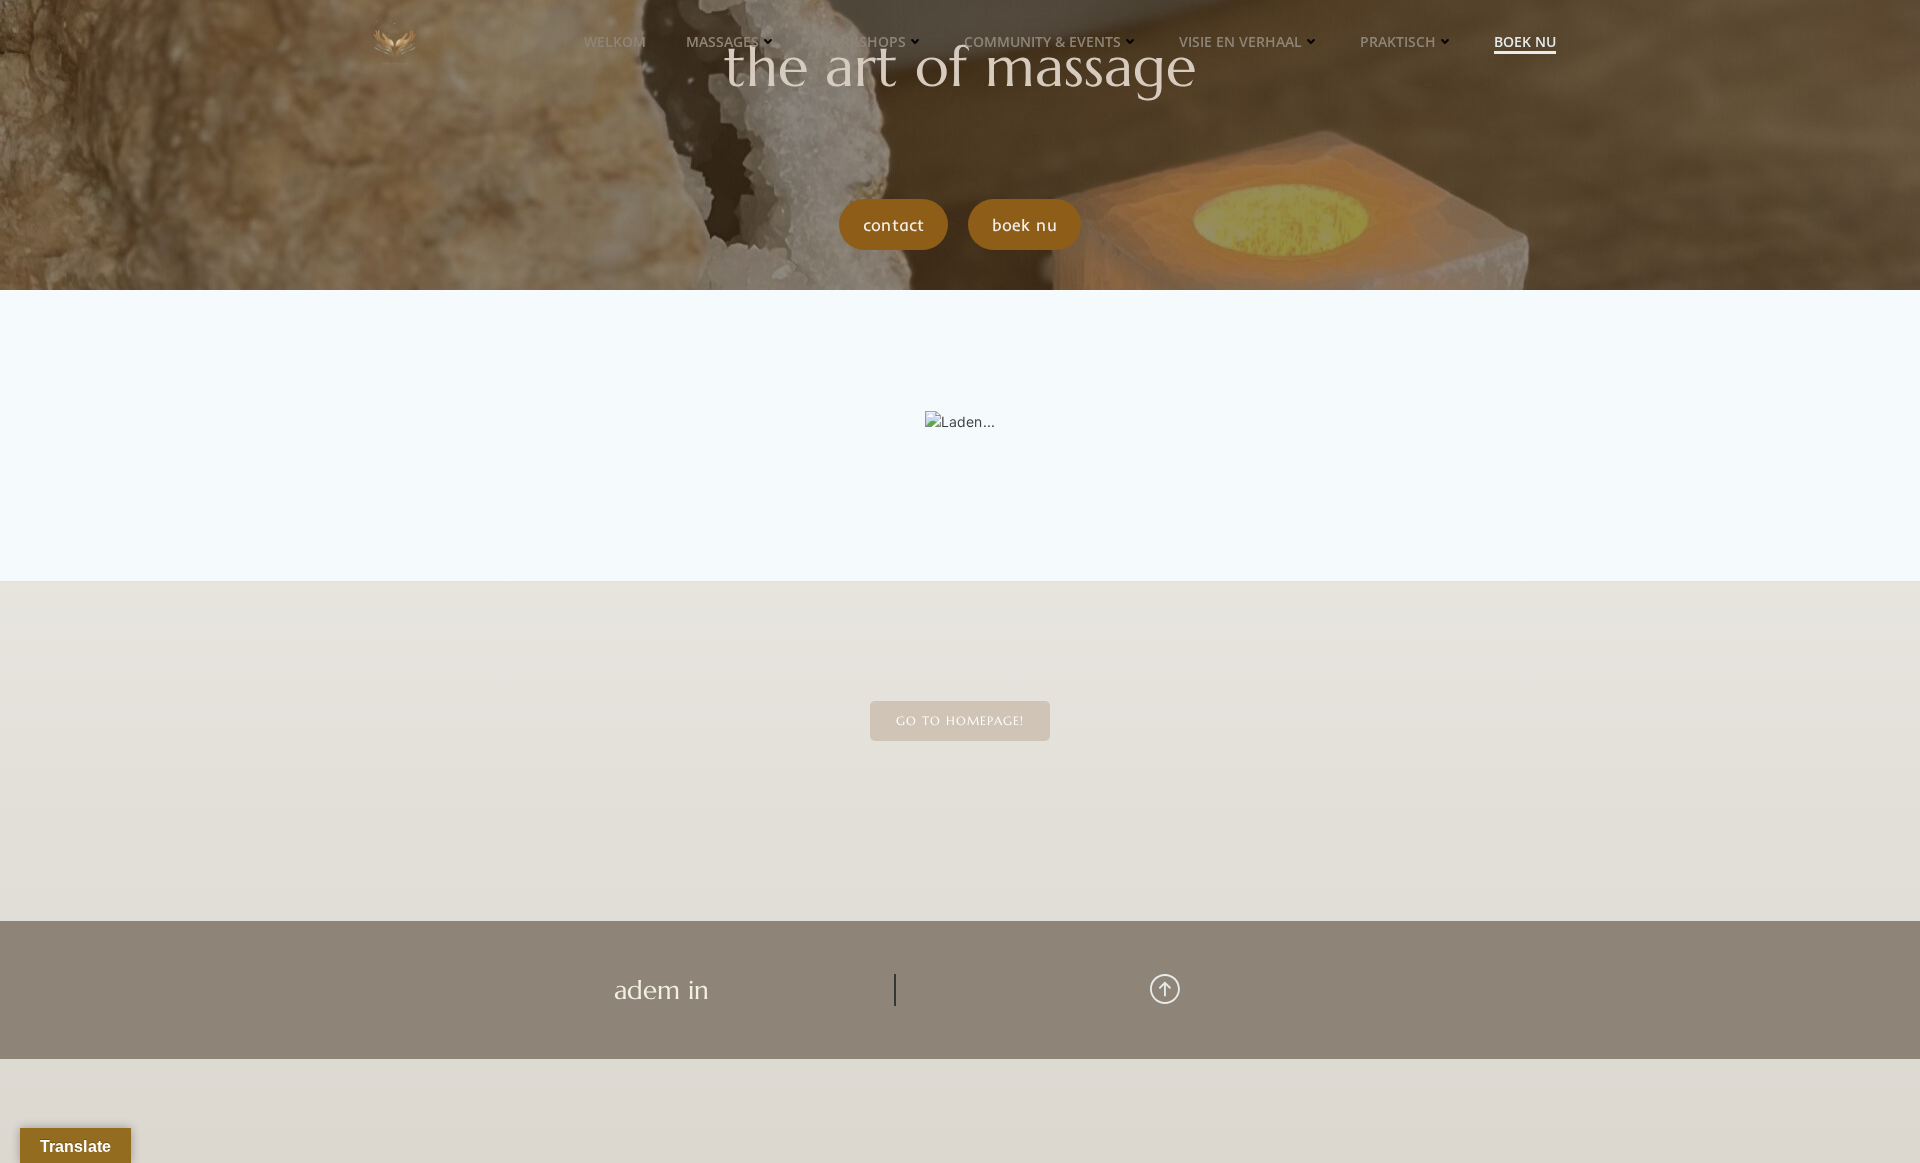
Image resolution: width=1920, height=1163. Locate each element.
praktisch (1398, 41)
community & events (1042, 41)
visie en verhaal (1240, 41)
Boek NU (1525, 41)
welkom (615, 41)
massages (722, 41)
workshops (861, 41)
